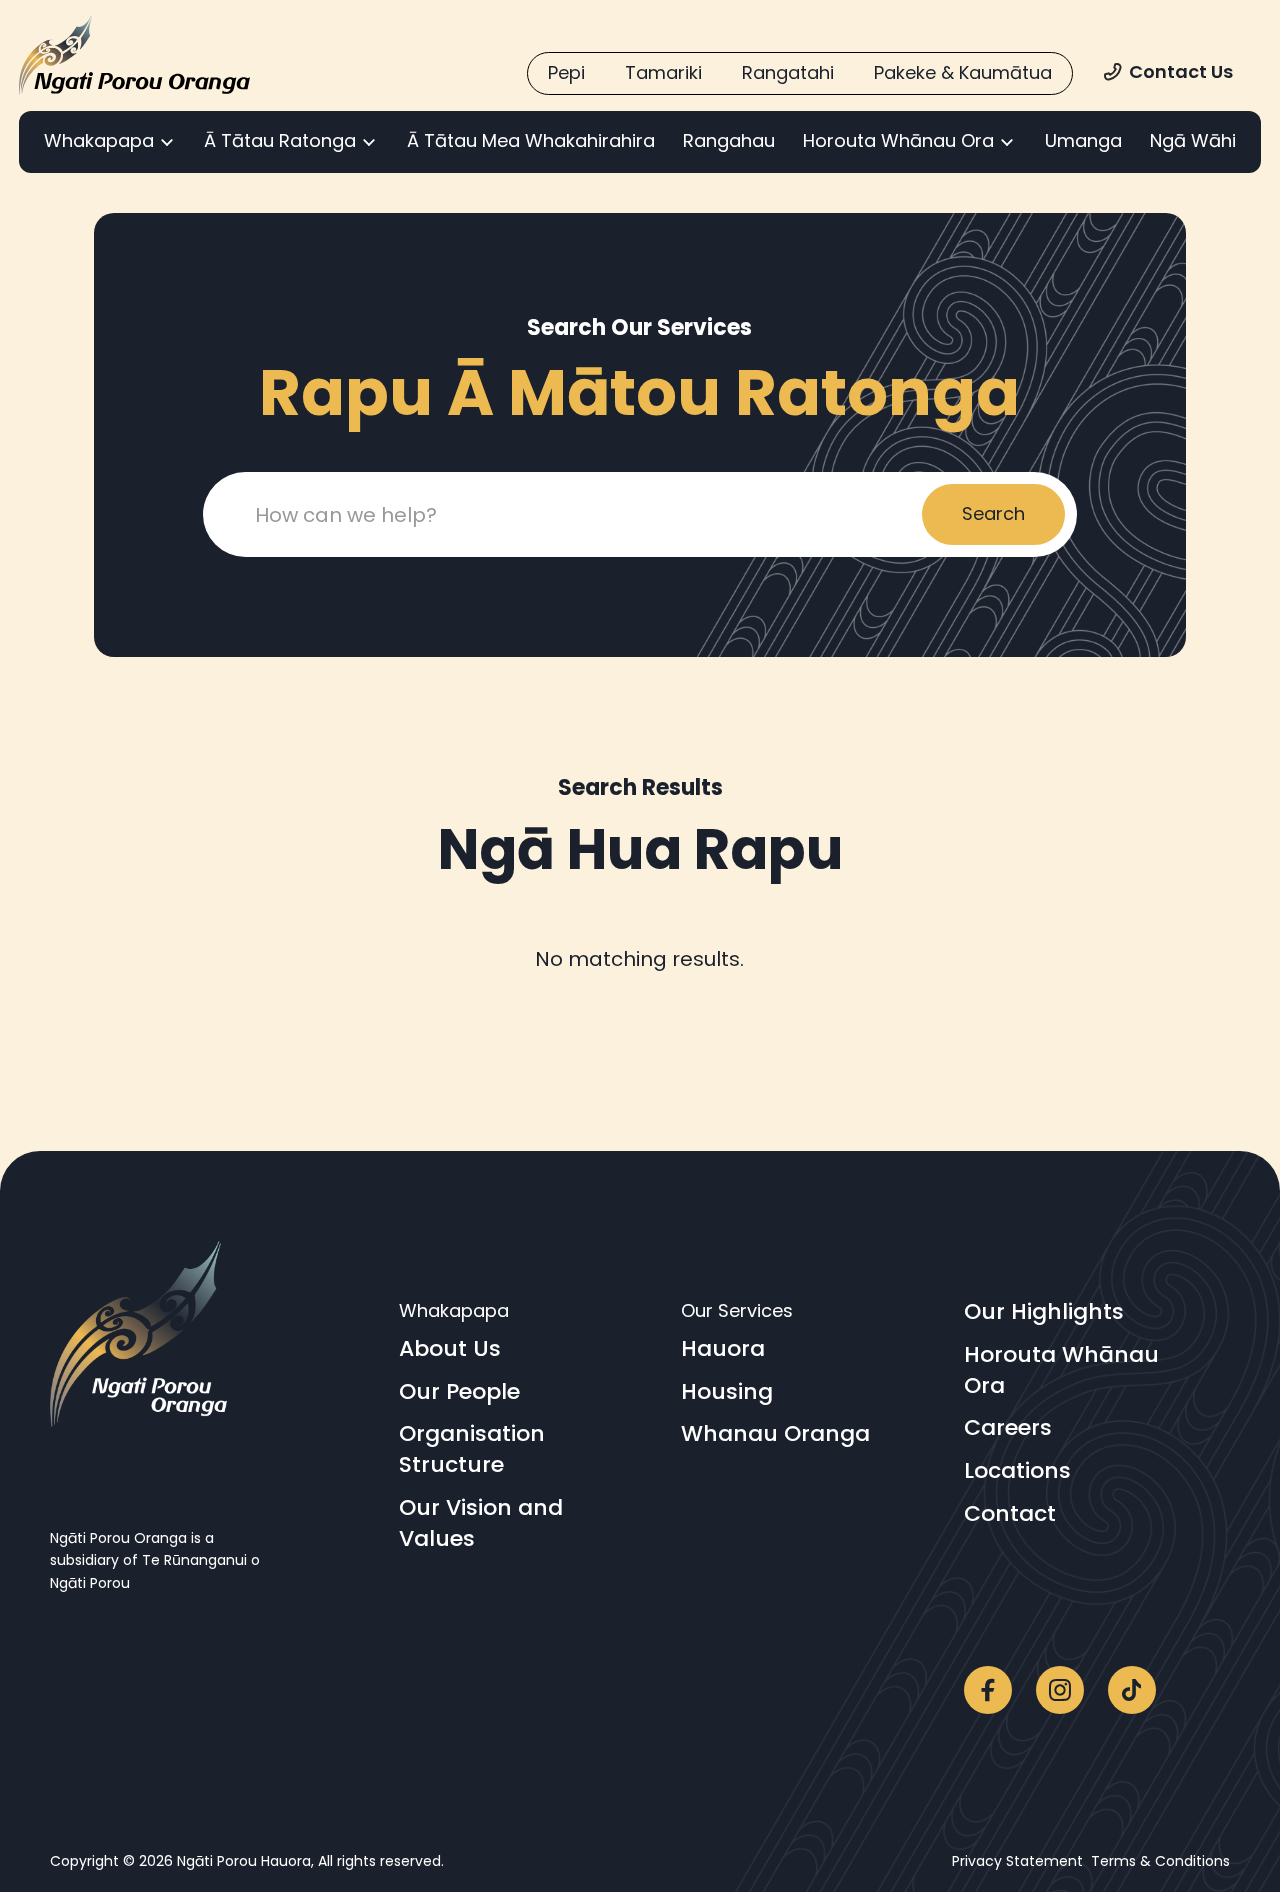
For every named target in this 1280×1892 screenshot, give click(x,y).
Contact (1010, 1514)
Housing (727, 1392)
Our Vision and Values (481, 1523)
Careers (1008, 1428)
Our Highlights (1044, 1312)
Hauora (723, 1349)
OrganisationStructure (472, 1449)
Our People (459, 1392)
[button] (110, 142)
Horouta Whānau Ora (1061, 1370)
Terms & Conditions (1160, 1861)
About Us (450, 1349)
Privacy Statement (1021, 1861)
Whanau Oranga (775, 1434)
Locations (1017, 1471)
